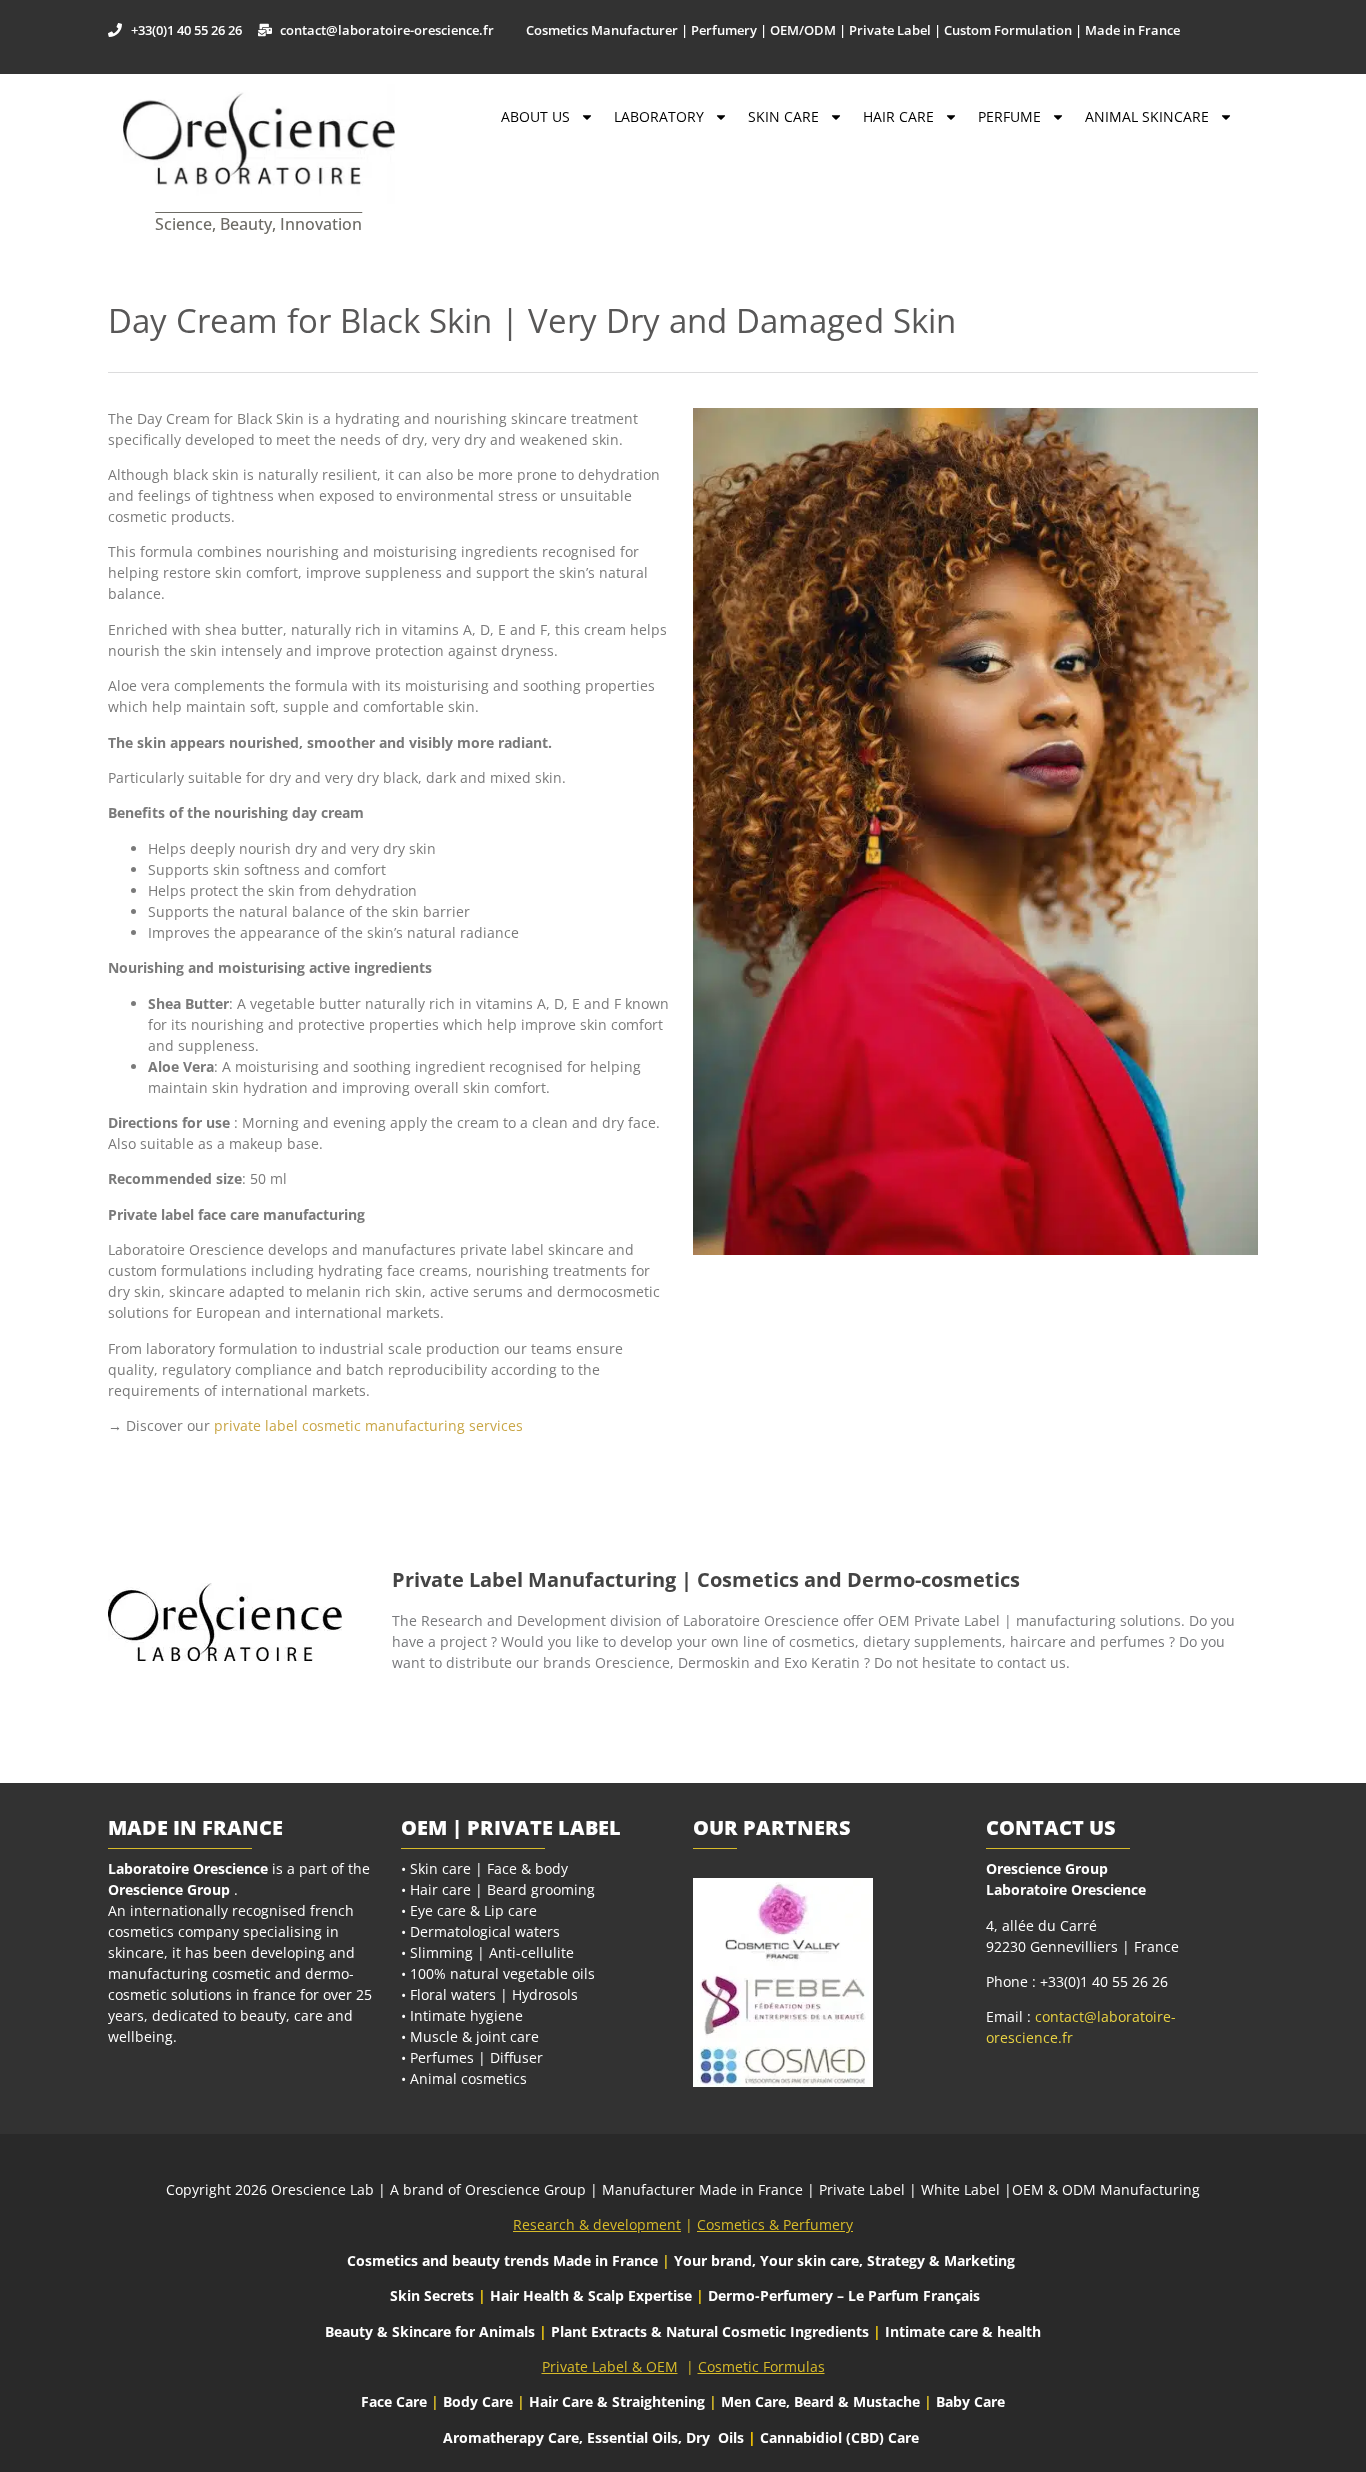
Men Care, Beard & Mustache (820, 2401)
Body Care (478, 2401)
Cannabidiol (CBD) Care (839, 2437)
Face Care (396, 2401)
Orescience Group (169, 1889)
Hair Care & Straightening (619, 2401)
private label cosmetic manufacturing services (368, 1425)
